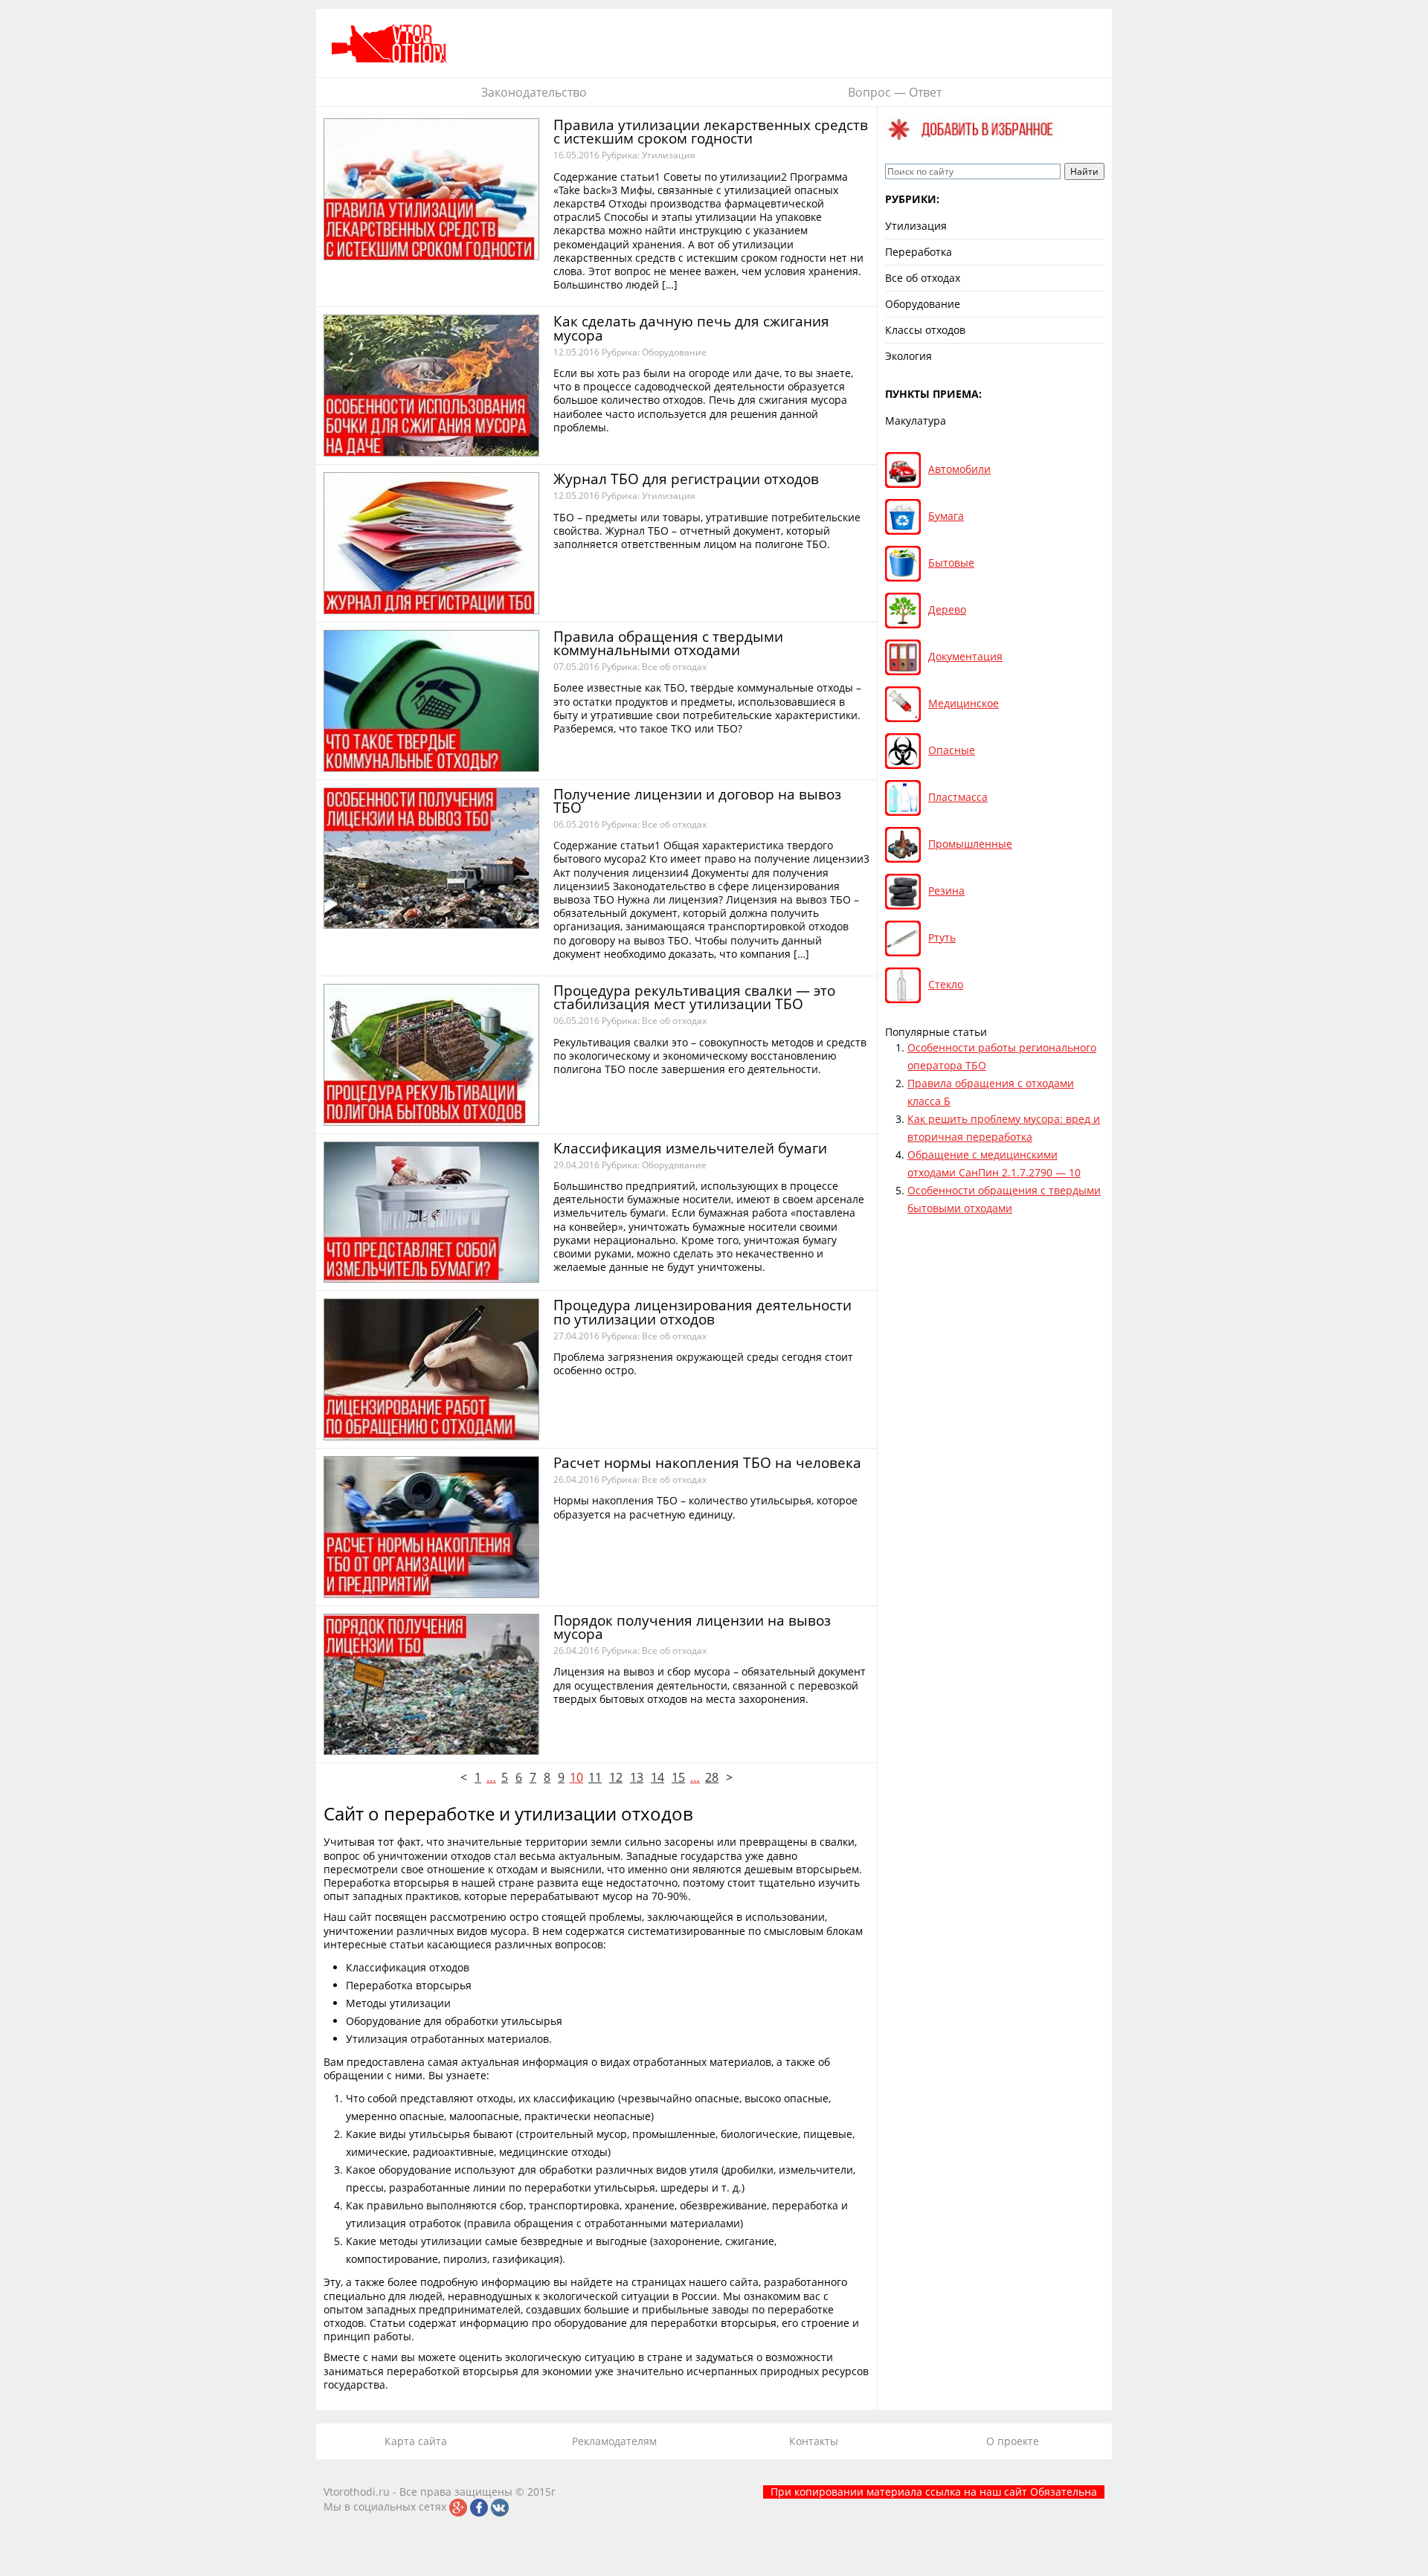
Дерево (947, 609)
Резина (946, 891)
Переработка (919, 252)
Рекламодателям (614, 2441)
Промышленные (970, 844)
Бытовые (951, 563)
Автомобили (959, 469)
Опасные (952, 750)
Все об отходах (674, 667)
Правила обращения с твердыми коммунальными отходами (668, 643)
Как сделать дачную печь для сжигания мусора (691, 328)
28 (712, 1777)
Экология (908, 356)
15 (678, 1777)
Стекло (946, 984)
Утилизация (669, 155)
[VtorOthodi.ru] (390, 43)
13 (637, 1777)
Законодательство (534, 92)
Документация (965, 656)
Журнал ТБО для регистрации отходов (686, 479)
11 (595, 1777)
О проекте (1013, 2441)
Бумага (946, 516)
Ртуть (942, 937)
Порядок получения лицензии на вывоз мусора (692, 1627)
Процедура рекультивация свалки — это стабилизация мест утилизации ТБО (694, 997)
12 (616, 1777)
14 (657, 1777)
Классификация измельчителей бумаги (690, 1148)
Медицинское (964, 703)
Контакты (814, 2441)
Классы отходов (925, 330)
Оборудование (674, 352)
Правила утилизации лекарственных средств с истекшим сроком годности (711, 132)
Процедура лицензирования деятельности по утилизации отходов (702, 1312)
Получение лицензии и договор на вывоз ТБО (697, 801)
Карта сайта (416, 2441)
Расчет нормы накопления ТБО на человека (707, 1463)
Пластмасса (958, 797)
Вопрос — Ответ (895, 92)
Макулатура (916, 421)
